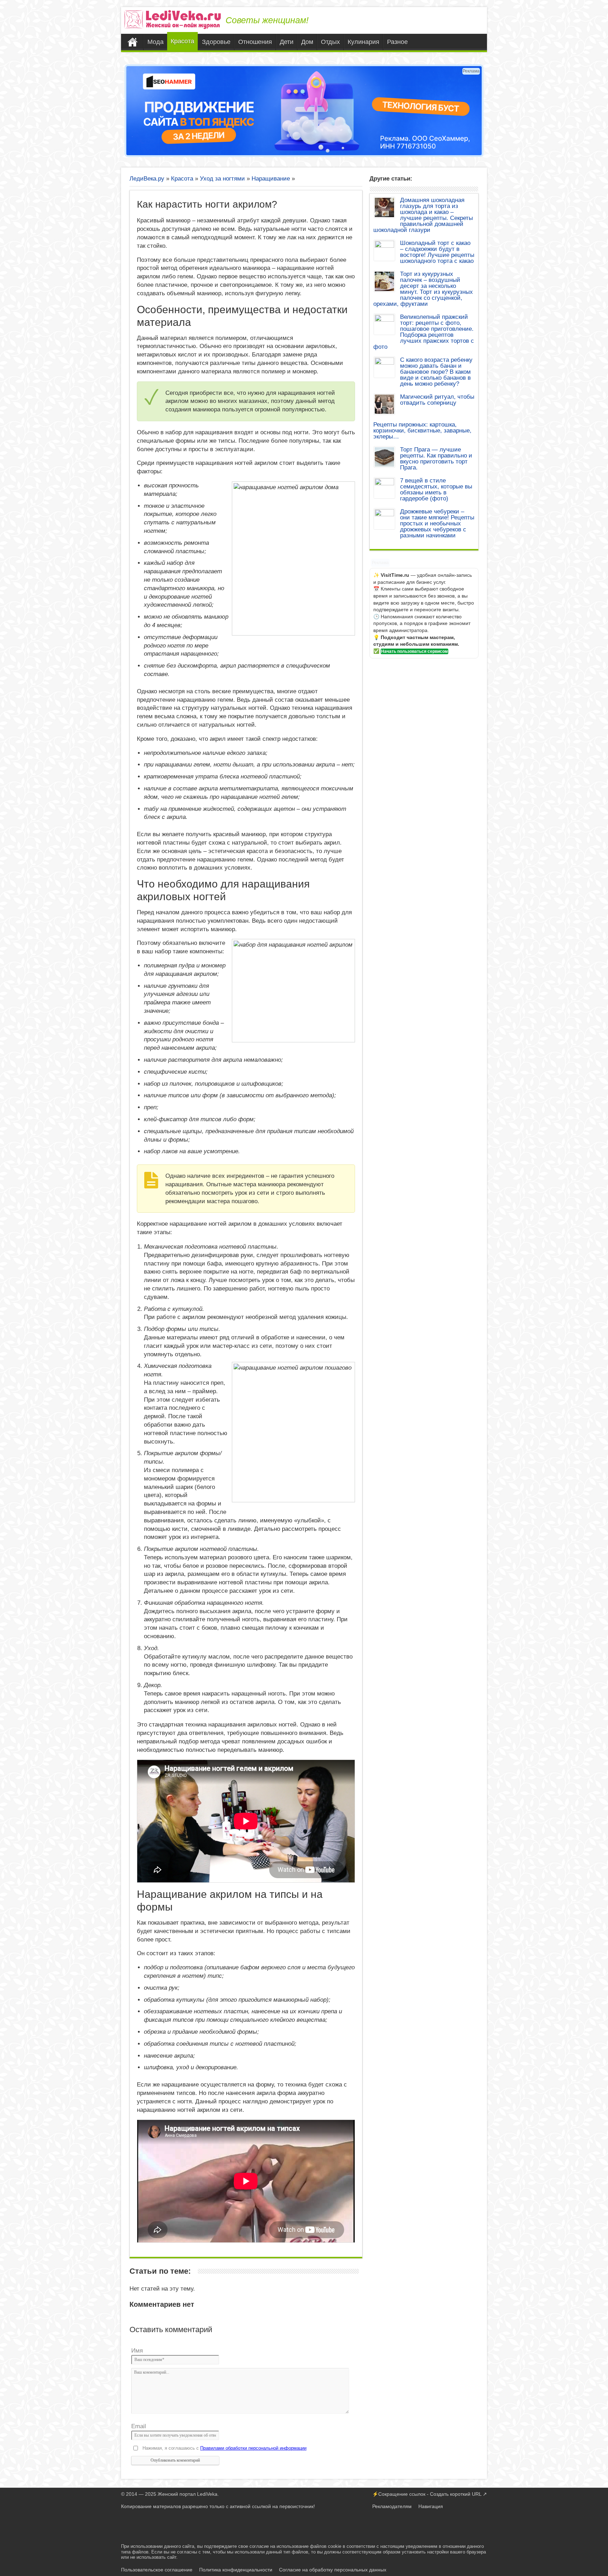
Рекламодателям (392, 2506)
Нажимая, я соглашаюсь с (224, 2448)
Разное (397, 42)
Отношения (255, 42)
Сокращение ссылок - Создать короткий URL (430, 2494)
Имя (137, 2351)
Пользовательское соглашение (157, 2570)
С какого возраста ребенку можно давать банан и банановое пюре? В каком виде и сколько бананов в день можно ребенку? (436, 372)
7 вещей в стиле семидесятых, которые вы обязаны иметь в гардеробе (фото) (436, 490)
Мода (156, 42)
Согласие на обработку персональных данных (333, 2570)
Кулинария (363, 42)
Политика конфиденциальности (236, 2570)
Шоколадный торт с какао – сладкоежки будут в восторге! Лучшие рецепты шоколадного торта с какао (437, 252)
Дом (307, 42)
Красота (182, 41)
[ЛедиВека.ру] (173, 19)
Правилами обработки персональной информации (253, 2448)
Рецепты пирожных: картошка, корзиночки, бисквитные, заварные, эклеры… (422, 431)
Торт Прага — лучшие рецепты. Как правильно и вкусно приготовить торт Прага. (436, 459)
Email (139, 2426)
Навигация (431, 2506)
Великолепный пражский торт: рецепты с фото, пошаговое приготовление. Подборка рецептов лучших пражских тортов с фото (424, 332)
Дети (287, 42)
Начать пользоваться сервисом (414, 651)
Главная (134, 42)
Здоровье (216, 42)
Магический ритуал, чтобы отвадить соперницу (437, 400)
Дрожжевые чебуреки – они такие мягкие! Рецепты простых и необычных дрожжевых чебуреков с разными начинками (437, 523)
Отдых (330, 42)
